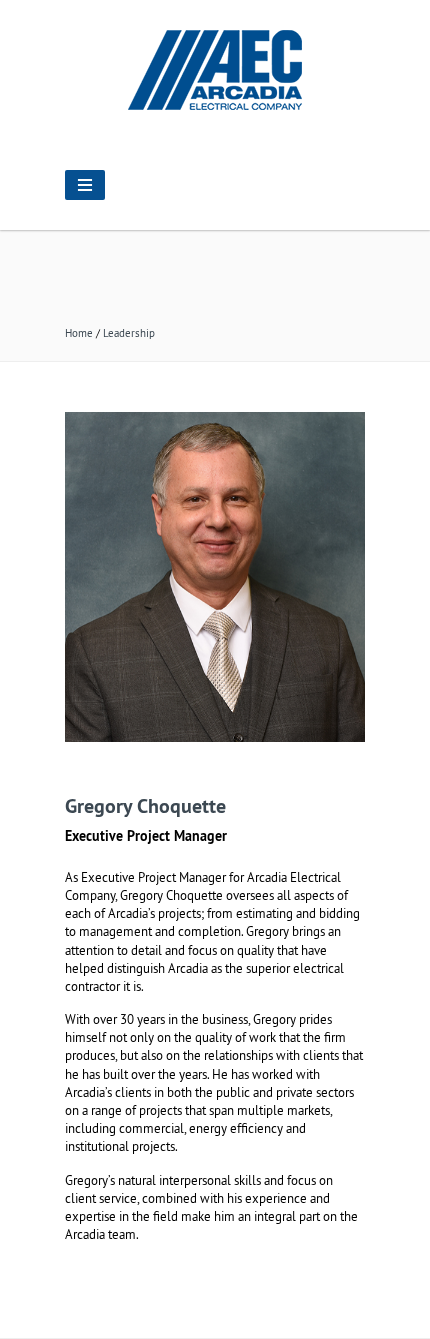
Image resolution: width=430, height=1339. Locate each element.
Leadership (129, 333)
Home (79, 333)
